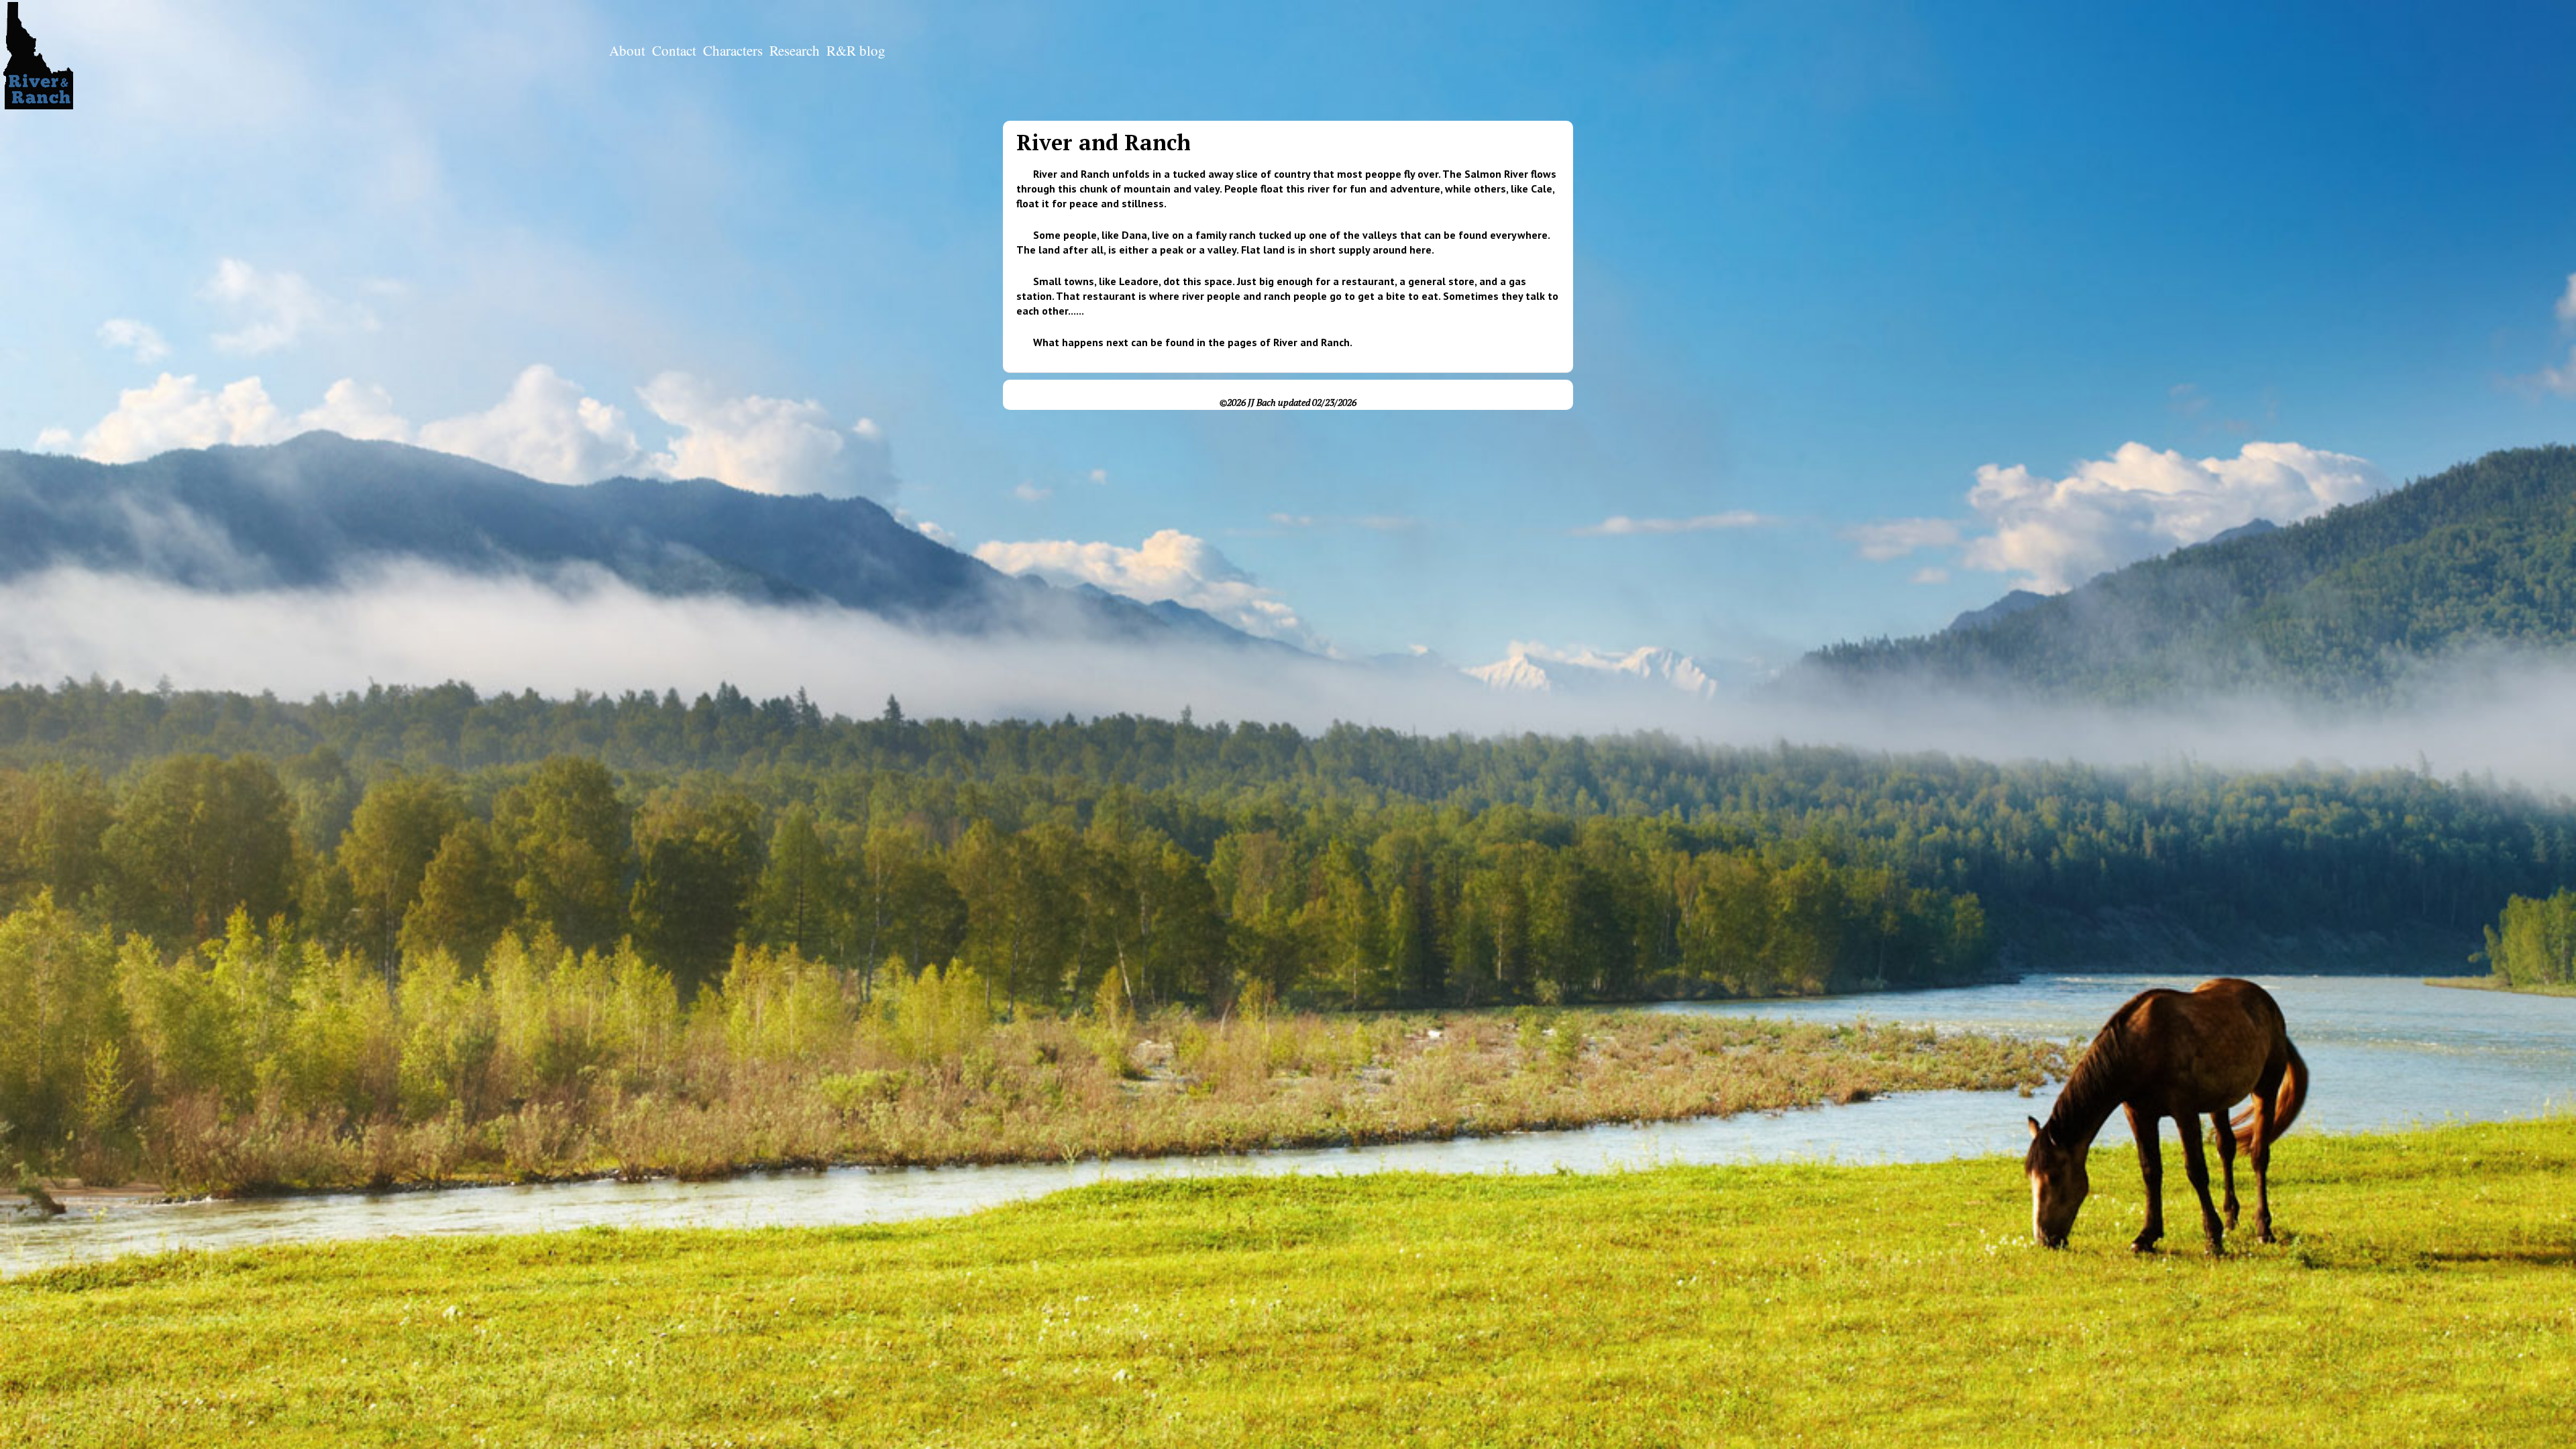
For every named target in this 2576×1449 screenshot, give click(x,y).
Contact (674, 50)
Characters (733, 50)
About (627, 50)
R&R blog (856, 50)
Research (795, 50)
